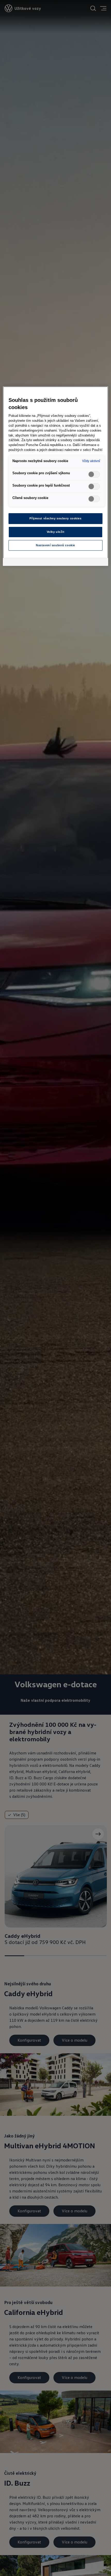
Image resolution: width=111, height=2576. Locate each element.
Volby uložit (56, 532)
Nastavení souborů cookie (55, 545)
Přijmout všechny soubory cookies (55, 518)
